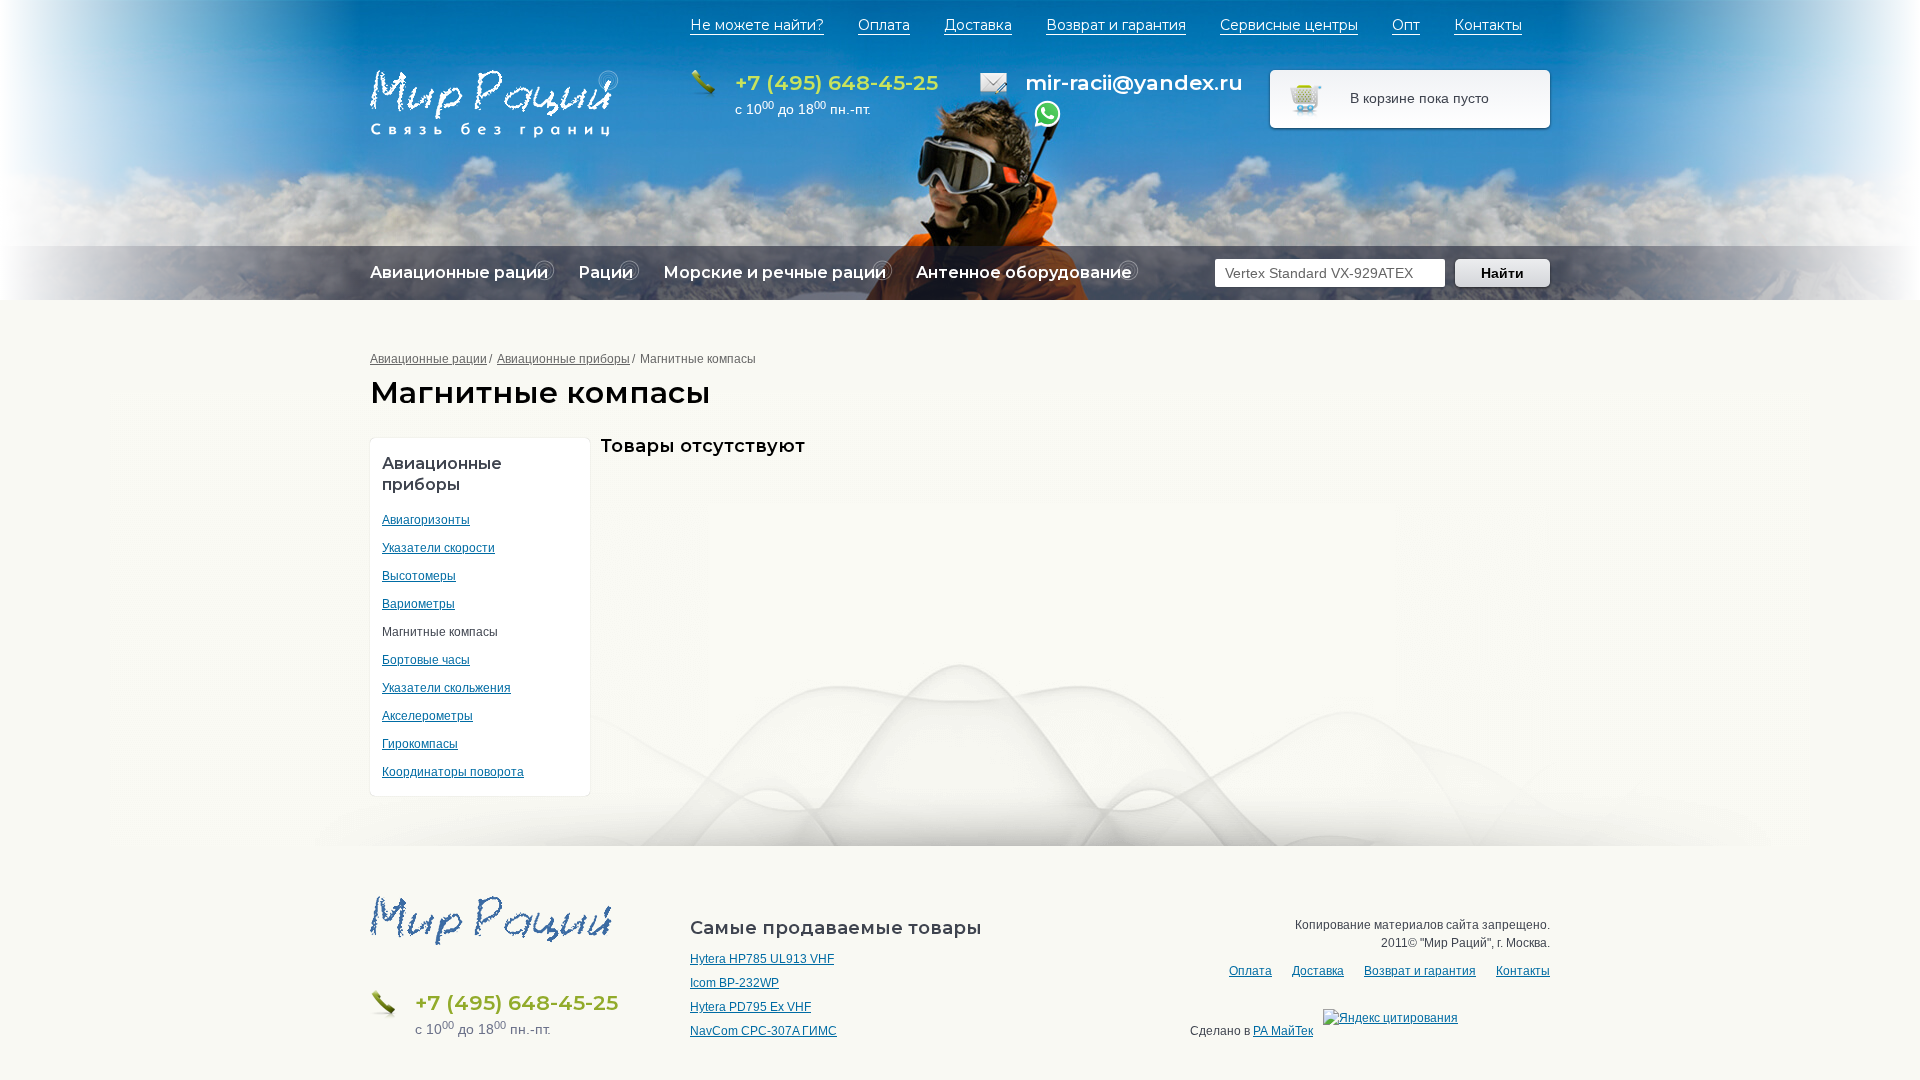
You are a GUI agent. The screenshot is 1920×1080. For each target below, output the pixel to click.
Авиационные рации (428, 359)
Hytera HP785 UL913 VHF (762, 959)
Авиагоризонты (426, 520)
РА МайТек (1283, 1031)
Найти (1502, 273)
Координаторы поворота (453, 772)
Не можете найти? (757, 25)
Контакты (1488, 25)
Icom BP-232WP (734, 983)
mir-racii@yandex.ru (1134, 82)
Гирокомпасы (420, 744)
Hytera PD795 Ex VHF (750, 1007)
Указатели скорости (438, 548)
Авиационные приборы (563, 359)
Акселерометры (427, 716)
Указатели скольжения (446, 688)
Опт (1406, 25)
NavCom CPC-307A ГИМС (763, 1031)
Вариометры (418, 604)
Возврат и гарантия (1116, 25)
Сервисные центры (1289, 25)
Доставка (978, 25)
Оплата (884, 25)
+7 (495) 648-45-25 (836, 82)
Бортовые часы (426, 660)
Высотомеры (419, 576)
